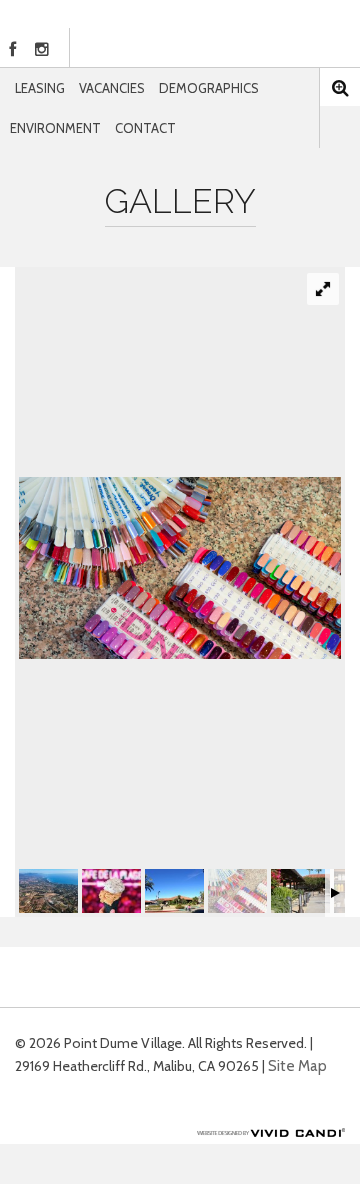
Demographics (209, 88)
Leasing (40, 88)
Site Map (297, 1066)
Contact (145, 128)
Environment (55, 128)
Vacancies (112, 88)
